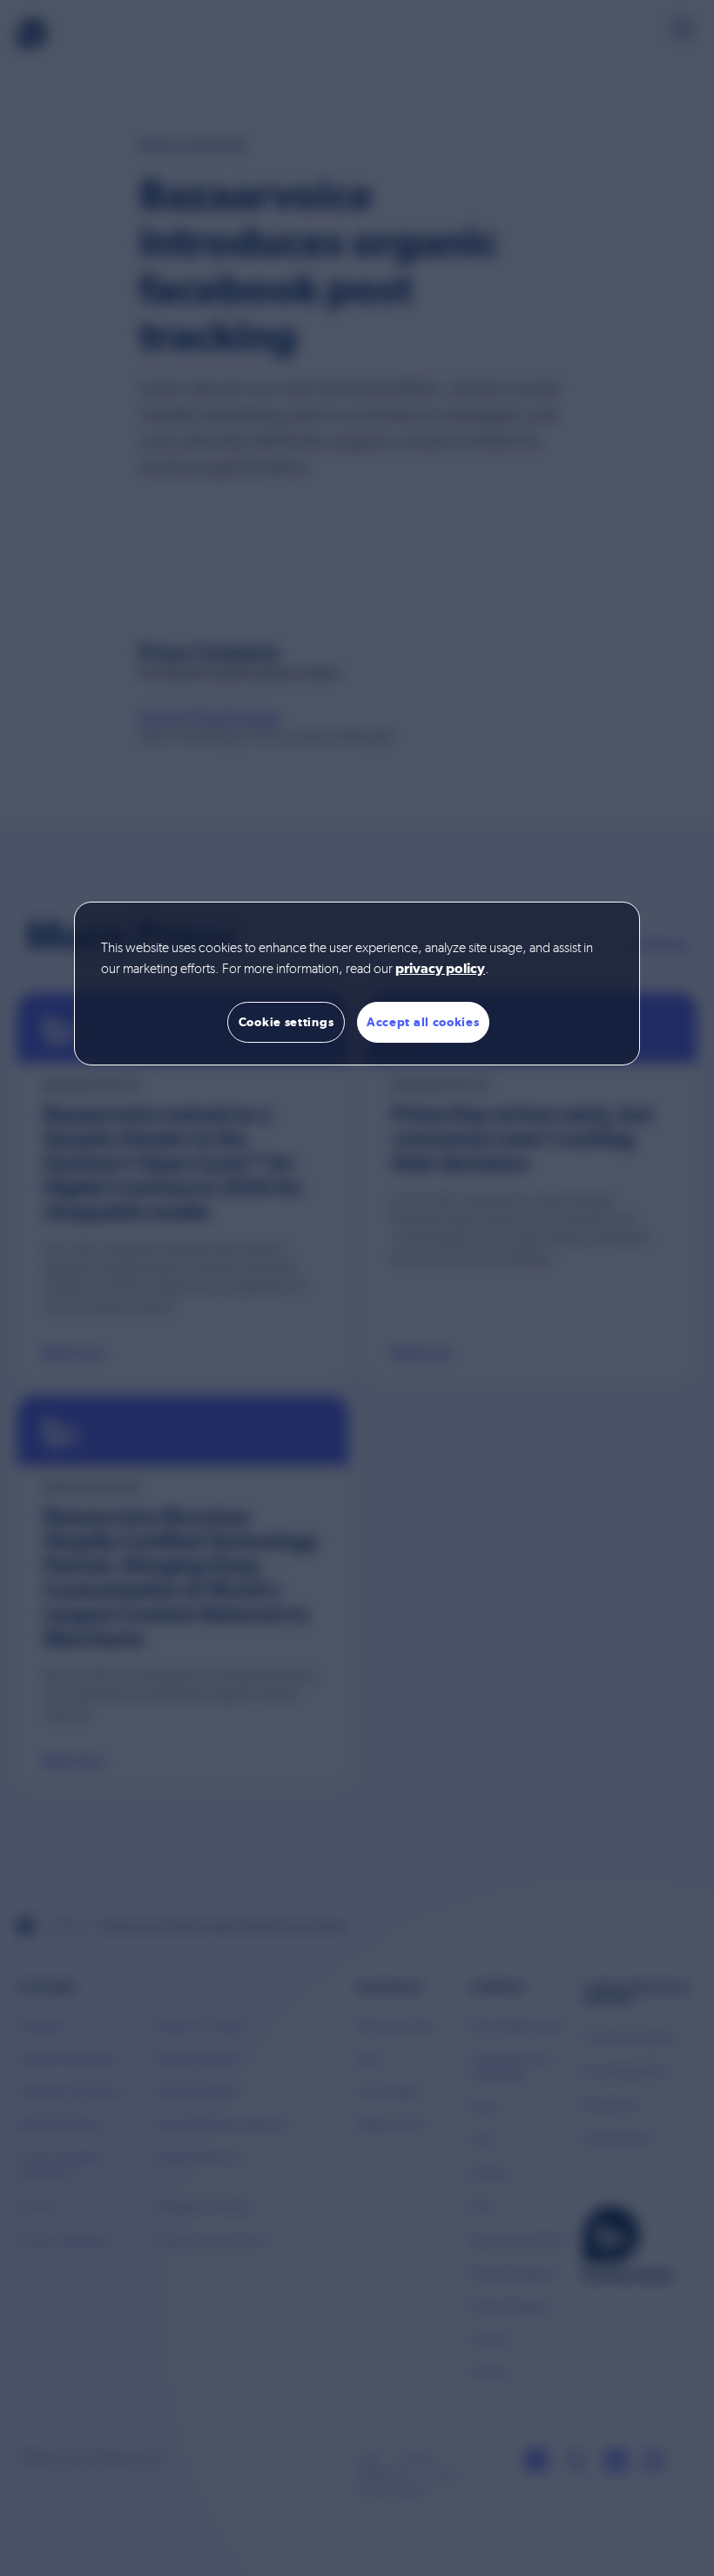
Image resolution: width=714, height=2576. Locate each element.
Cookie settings (286, 1022)
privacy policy (440, 970)
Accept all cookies (423, 1022)
